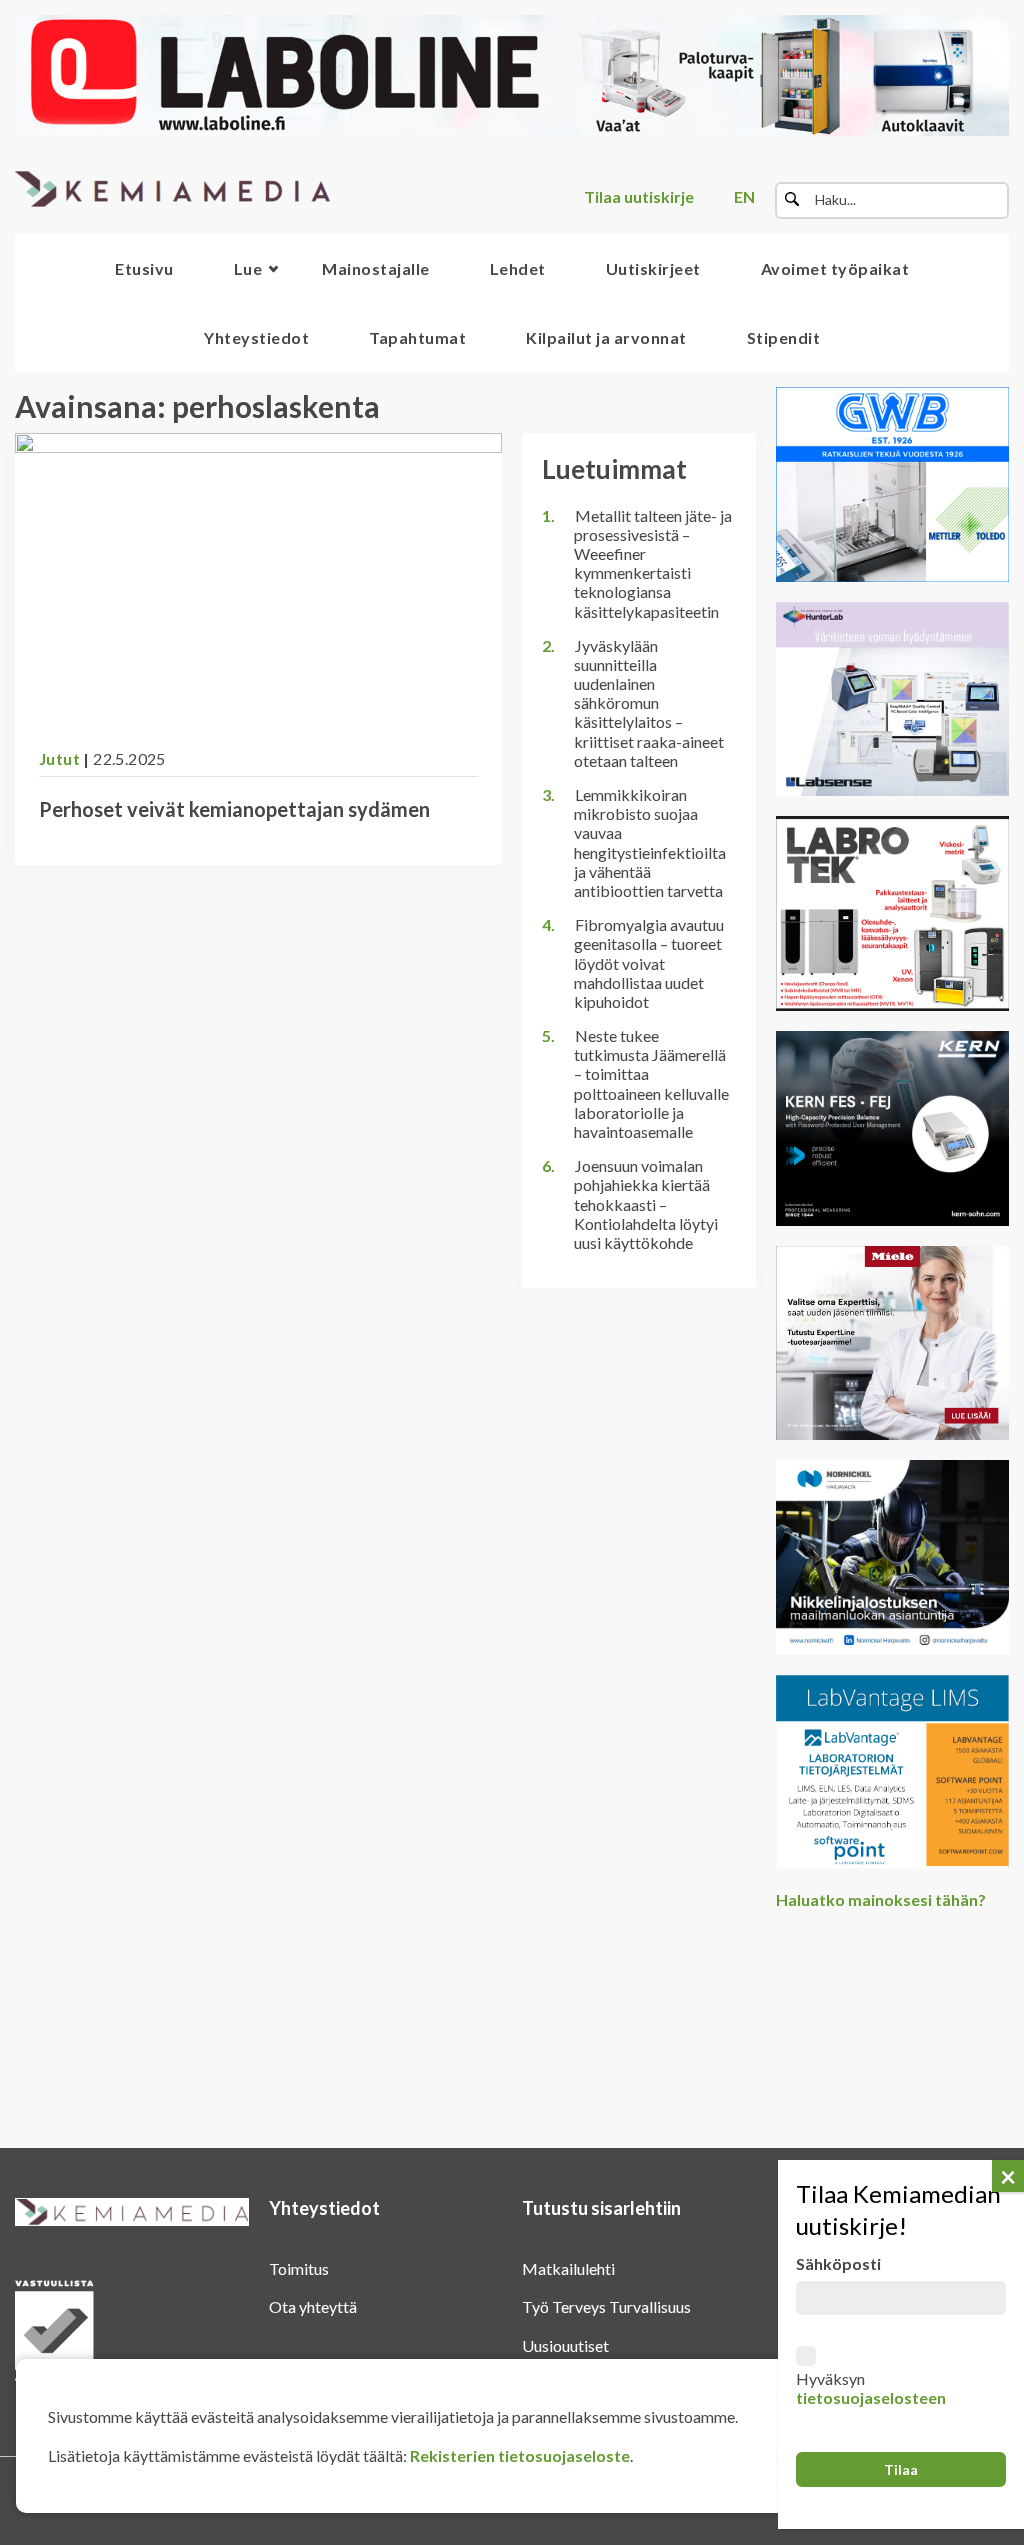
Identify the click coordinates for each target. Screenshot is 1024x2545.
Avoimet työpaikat (835, 268)
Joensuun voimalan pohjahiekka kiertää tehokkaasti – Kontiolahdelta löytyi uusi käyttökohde (646, 1204)
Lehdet (518, 268)
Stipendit (784, 337)
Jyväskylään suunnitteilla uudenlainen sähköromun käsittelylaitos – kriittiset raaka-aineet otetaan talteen (649, 703)
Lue (248, 268)
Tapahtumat (417, 337)
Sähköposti (838, 2263)
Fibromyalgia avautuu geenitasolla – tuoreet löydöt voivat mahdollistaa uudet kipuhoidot (649, 963)
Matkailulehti (568, 2268)
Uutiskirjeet (653, 268)
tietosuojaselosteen (871, 2397)
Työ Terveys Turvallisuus (606, 2306)
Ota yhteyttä (313, 2306)
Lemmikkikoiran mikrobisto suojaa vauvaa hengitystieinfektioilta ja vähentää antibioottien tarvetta (650, 842)
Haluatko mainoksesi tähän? (881, 1899)
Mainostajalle (376, 268)
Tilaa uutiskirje (639, 196)
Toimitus (299, 2268)
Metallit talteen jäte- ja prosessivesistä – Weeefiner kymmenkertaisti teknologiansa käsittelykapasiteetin (653, 563)
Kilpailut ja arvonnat (606, 337)
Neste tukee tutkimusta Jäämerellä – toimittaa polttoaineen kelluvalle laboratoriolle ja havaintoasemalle (651, 1083)
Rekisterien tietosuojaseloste (520, 2455)
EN (744, 196)
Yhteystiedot (256, 337)
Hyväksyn (871, 2388)
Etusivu (144, 268)
